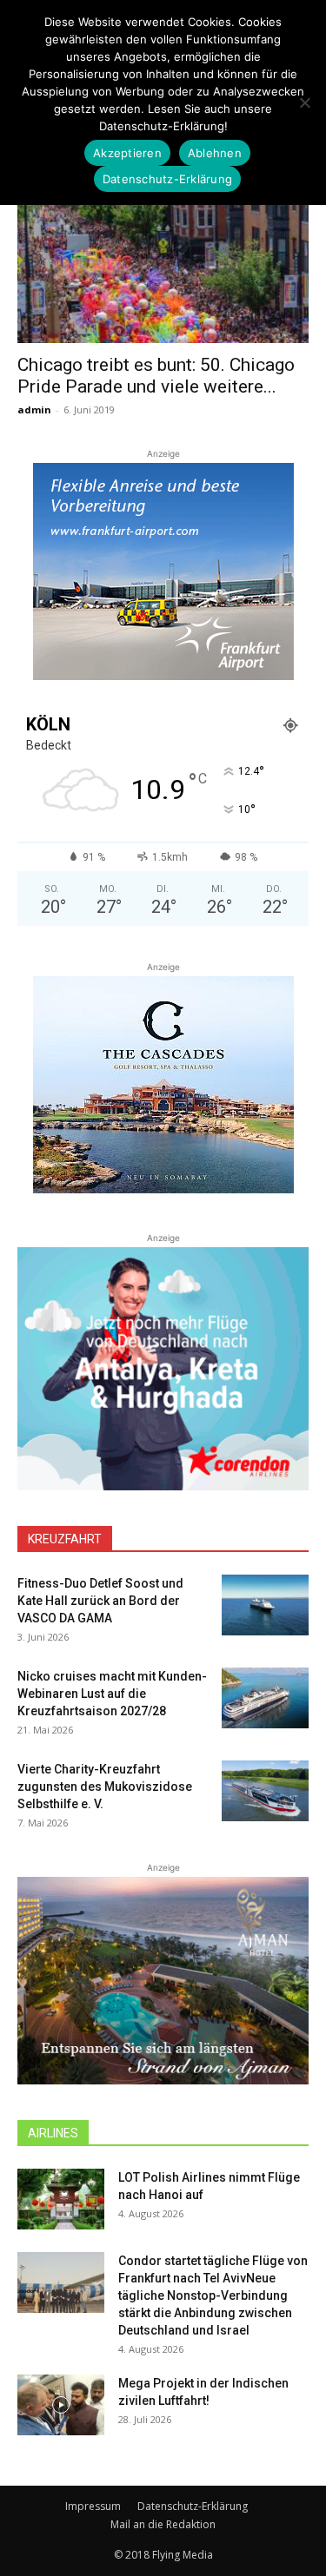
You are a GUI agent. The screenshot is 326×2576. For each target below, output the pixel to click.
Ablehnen (215, 153)
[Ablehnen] (304, 102)
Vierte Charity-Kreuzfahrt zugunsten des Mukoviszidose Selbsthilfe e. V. (105, 1787)
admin (34, 410)
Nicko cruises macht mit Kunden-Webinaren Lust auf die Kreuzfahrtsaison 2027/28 (112, 1694)
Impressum (93, 2506)
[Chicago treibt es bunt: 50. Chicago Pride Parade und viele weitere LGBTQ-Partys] (163, 271)
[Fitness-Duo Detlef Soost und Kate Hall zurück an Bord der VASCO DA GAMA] (265, 1605)
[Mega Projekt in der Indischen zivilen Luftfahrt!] (61, 2405)
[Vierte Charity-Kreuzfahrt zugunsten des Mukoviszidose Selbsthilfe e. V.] (265, 1791)
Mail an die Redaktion (163, 2524)
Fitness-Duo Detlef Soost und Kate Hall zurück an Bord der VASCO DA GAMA (100, 1601)
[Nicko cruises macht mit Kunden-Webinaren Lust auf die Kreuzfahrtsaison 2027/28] (265, 1698)
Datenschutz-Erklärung (193, 2506)
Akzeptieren (127, 153)
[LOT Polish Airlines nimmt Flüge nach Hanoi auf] (61, 2199)
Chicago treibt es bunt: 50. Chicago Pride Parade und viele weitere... (156, 376)
